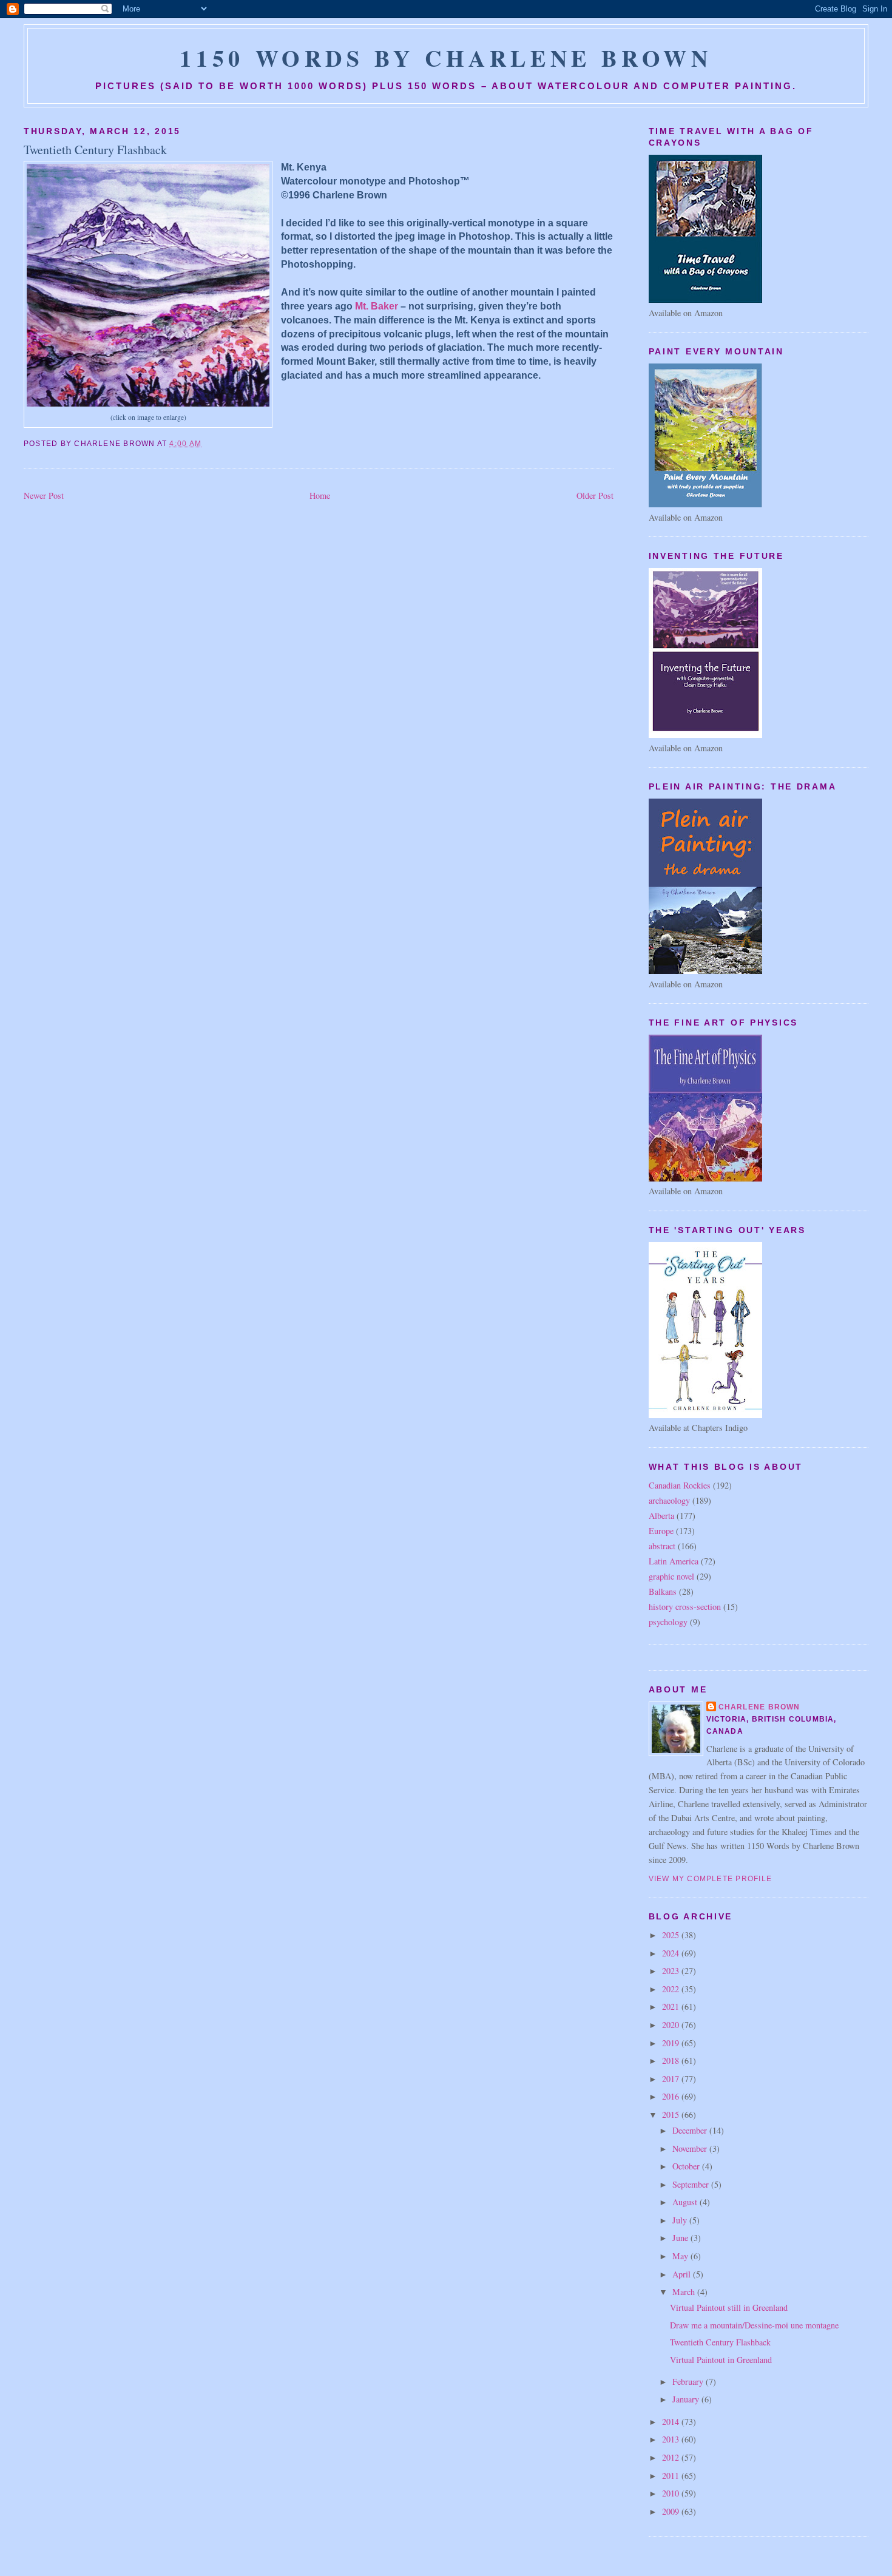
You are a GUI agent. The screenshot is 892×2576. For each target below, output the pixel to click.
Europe (661, 1531)
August (686, 2202)
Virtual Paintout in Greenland (721, 2360)
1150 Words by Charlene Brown (446, 58)
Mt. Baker (377, 306)
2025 (672, 1935)
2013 (672, 2439)
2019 (672, 2043)
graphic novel (671, 1576)
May (681, 2256)
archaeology (669, 1500)
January (687, 2399)
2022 (672, 1989)
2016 (672, 2096)
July (681, 2220)
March (685, 2292)
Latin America (674, 1561)
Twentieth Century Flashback (95, 150)
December (691, 2130)
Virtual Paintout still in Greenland (729, 2307)
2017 (672, 2079)
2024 (672, 1953)
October (687, 2166)
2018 (672, 2060)
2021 (672, 2006)
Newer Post (44, 495)
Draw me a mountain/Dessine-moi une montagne (754, 2325)
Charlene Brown (759, 1707)
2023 (672, 1971)
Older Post (595, 495)
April (683, 2274)
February (689, 2382)
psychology (668, 1622)
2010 (672, 2493)
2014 (672, 2422)
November (691, 2148)
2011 (672, 2476)
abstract (662, 1546)
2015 (672, 2115)
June (681, 2238)
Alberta (661, 1516)
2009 (672, 2511)
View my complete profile (711, 1879)
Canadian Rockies (680, 1485)
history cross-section (685, 1607)
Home (320, 495)
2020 (672, 2025)
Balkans (663, 1591)
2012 (672, 2457)
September (692, 2184)
